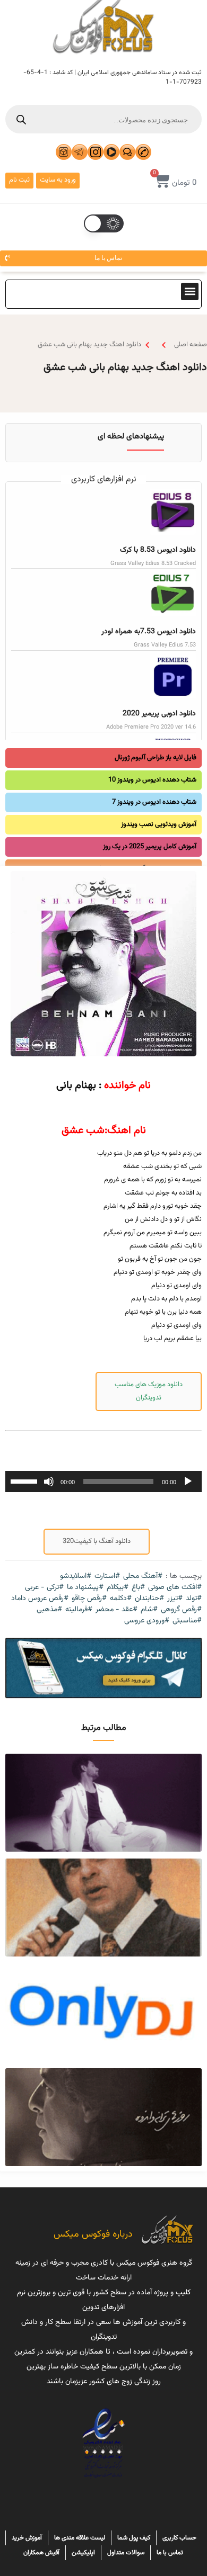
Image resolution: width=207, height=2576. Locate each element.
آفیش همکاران (41, 2553)
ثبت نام (19, 180)
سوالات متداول (126, 2553)
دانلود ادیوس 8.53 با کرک (158, 550)
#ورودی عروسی (147, 1621)
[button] (190, 291)
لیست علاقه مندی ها (80, 2538)
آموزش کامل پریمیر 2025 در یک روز (150, 847)
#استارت (107, 1577)
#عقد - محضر (117, 1610)
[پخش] (188, 1482)
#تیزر (175, 1599)
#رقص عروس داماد (40, 1599)
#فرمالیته (79, 1610)
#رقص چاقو (89, 1599)
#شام (149, 1610)
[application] (103, 1482)
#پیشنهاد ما (85, 1588)
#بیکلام (118, 1588)
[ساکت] (49, 1482)
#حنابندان (149, 1599)
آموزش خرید (27, 2538)
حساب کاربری (179, 2538)
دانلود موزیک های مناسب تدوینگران (149, 1391)
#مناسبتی (187, 1621)
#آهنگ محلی (143, 1577)
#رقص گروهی (181, 1610)
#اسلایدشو (76, 1577)
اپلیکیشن (83, 2553)
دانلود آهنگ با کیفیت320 (97, 1541)
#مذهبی (49, 1610)
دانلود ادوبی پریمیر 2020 (159, 714)
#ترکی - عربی (44, 1588)
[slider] (25, 1480)
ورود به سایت (58, 180)
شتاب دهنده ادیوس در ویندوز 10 (152, 780)
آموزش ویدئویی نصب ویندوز (159, 824)
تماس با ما (170, 2553)
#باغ (138, 1588)
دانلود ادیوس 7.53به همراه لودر (149, 632)
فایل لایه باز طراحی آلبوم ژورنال (156, 758)
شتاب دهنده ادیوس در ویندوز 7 (154, 802)
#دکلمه (121, 1599)
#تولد (194, 1599)
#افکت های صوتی (175, 1588)
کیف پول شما (134, 2538)
